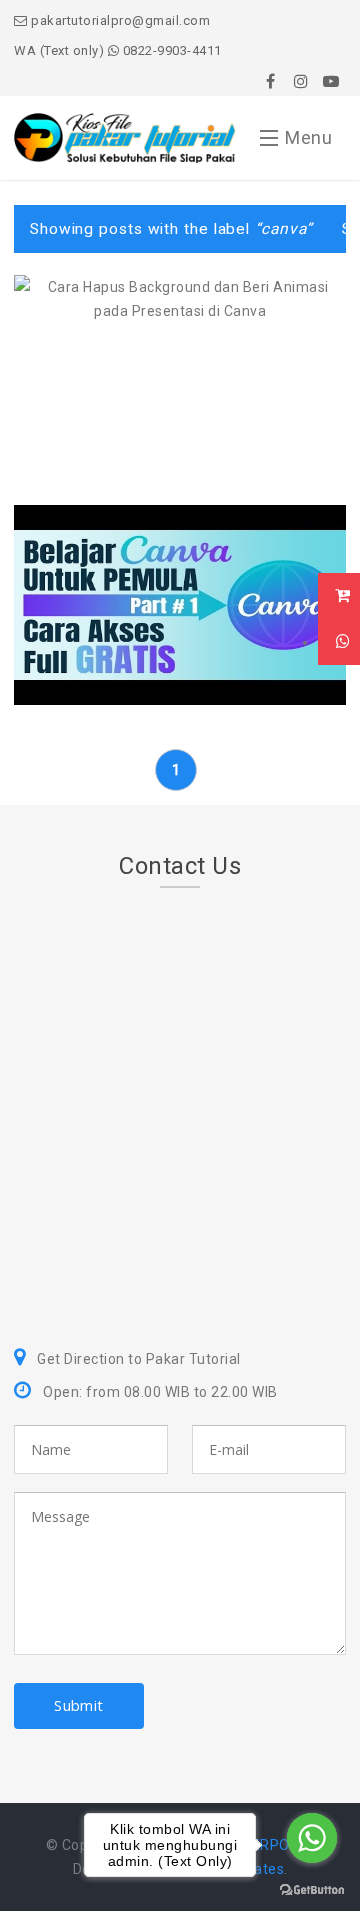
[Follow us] (301, 81)
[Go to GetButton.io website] (312, 1890)
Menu (308, 137)
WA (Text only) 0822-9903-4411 (118, 50)
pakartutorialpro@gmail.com (119, 20)
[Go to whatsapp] (312, 1838)
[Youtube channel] (331, 81)
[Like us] (271, 81)
